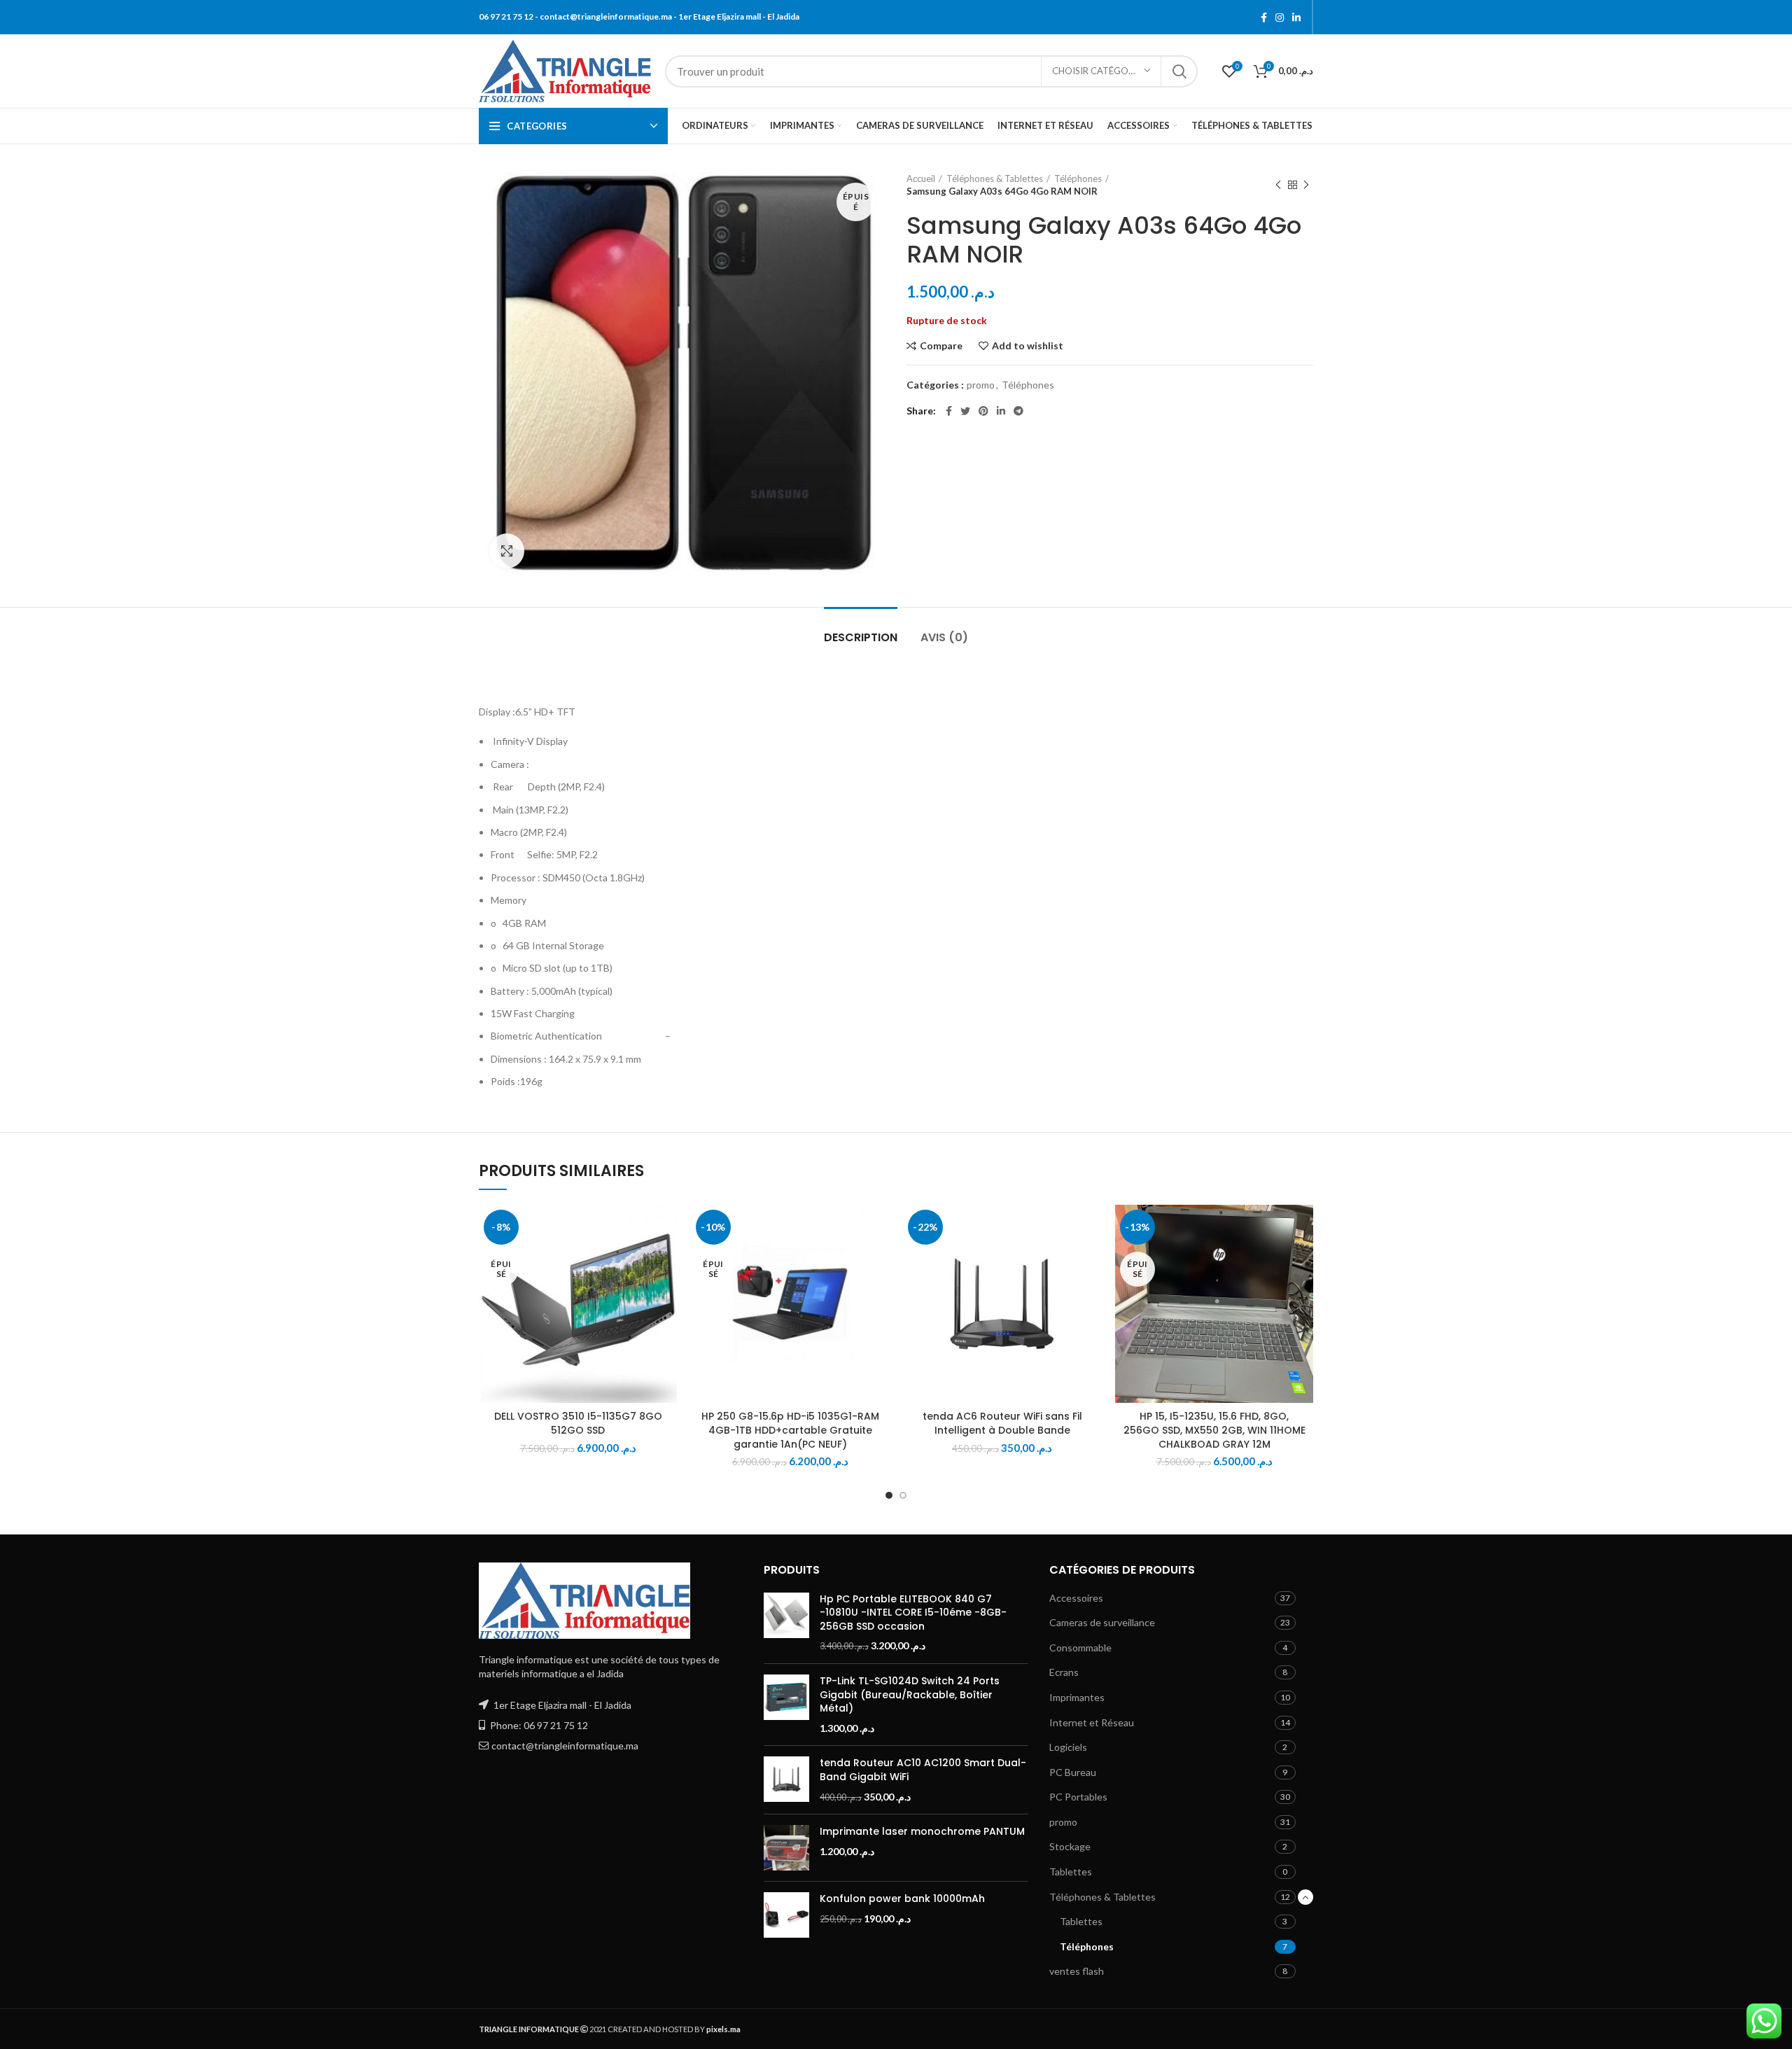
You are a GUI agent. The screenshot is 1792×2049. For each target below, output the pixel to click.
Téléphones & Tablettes (995, 179)
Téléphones (1078, 179)
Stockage (1070, 1846)
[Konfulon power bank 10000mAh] (786, 1915)
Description (861, 637)
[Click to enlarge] (507, 551)
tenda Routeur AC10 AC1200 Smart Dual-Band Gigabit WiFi (923, 1770)
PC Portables (1078, 1797)
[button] (1091, 1259)
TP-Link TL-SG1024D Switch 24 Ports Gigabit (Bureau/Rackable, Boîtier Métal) (910, 1695)
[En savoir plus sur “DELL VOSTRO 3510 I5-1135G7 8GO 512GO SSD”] (666, 1259)
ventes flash (1077, 1971)
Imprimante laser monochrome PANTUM (922, 1832)
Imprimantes (1077, 1697)
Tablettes (1071, 1872)
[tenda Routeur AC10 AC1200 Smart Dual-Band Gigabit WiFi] (786, 1780)
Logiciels (1068, 1747)
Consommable (1080, 1648)
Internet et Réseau (1092, 1722)
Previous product (1278, 185)
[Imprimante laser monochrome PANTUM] (786, 1848)
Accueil (921, 179)
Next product (1306, 185)
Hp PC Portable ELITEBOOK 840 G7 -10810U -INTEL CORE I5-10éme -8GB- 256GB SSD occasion (913, 1613)
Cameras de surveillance (1102, 1622)
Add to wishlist (1028, 346)
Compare (941, 346)
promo (981, 385)
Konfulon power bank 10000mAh (902, 1899)
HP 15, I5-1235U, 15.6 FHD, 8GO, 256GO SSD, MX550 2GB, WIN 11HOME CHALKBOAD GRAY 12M (1214, 1430)
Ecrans (1064, 1672)
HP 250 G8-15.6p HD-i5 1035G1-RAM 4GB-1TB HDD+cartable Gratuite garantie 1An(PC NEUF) (790, 1430)
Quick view (666, 1291)
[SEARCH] (1179, 71)
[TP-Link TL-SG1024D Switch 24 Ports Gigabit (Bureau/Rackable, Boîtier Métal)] (786, 1705)
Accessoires (1076, 1598)
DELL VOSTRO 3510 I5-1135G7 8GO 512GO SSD (578, 1423)
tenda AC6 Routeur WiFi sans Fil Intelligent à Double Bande (1002, 1423)
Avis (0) (944, 637)
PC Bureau (1073, 1772)
